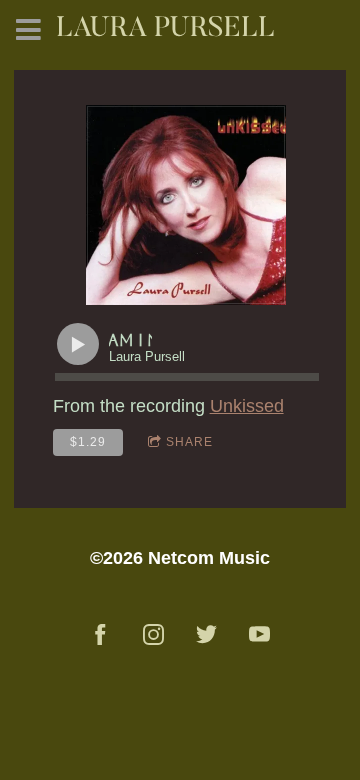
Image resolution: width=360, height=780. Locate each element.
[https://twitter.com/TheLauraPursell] (206, 634)
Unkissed (247, 406)
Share (189, 442)
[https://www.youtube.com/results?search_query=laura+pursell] (259, 634)
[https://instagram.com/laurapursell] (153, 634)
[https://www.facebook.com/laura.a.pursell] (100, 634)
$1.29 (88, 442)
